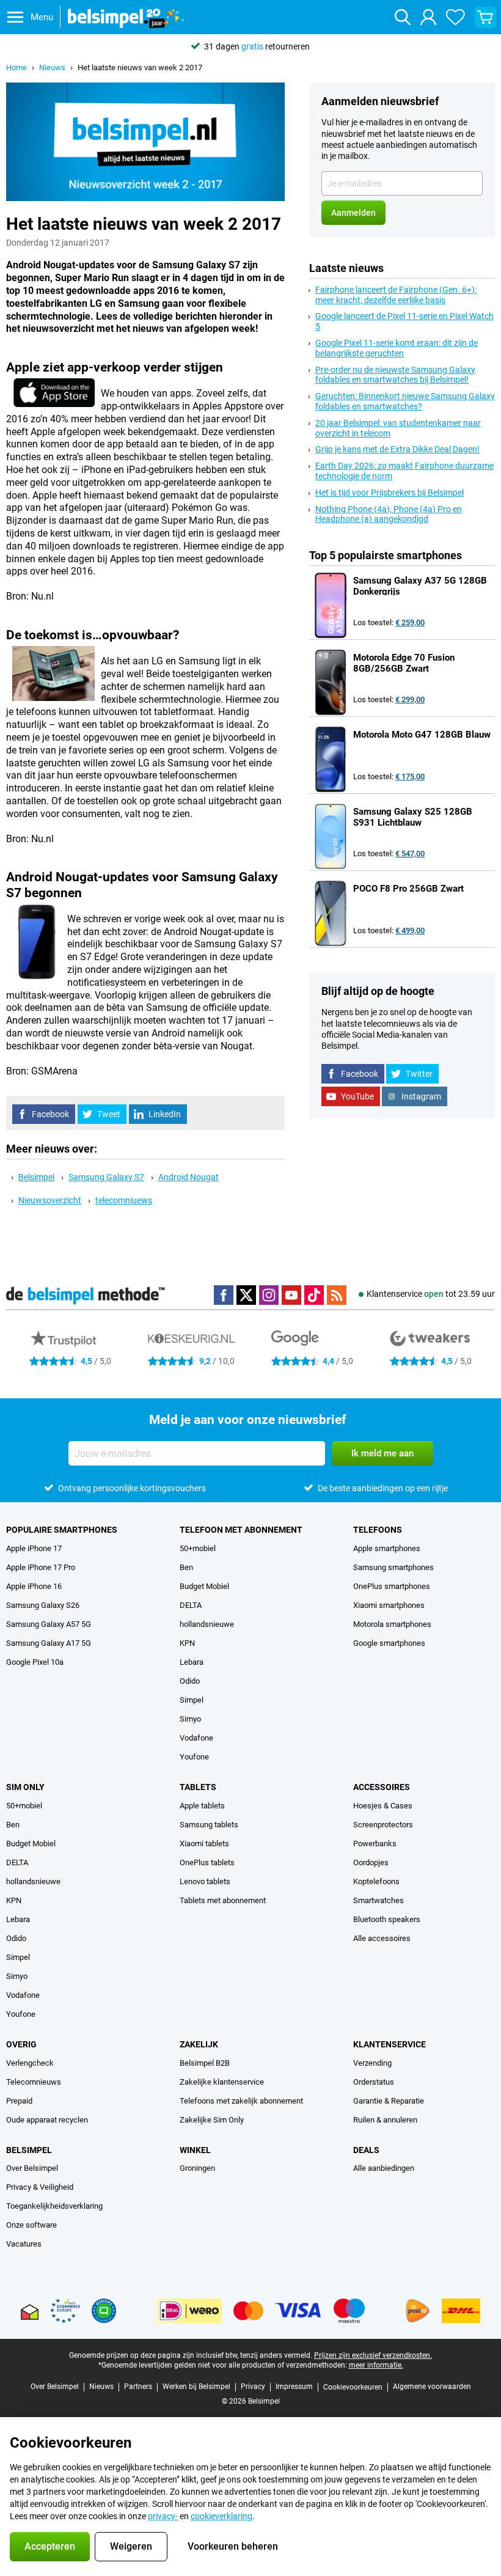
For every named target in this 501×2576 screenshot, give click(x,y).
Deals (366, 2150)
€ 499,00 (410, 930)
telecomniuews (124, 1200)
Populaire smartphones (62, 1530)
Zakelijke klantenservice (222, 2082)
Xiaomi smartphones (389, 1605)
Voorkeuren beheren (233, 2546)
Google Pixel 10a (35, 1662)
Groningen (197, 2168)
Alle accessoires (382, 1938)
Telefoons (378, 1530)
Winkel (195, 2150)
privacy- (163, 2516)
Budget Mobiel (204, 1586)
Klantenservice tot (431, 1294)
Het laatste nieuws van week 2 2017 (140, 68)
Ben (186, 1567)
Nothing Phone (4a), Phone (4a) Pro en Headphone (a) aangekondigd (389, 514)
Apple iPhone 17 (34, 1548)
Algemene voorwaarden (432, 2387)
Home (16, 68)
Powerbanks (375, 1844)
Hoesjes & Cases (383, 1806)
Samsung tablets (209, 1825)
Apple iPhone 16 (34, 1586)
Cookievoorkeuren (353, 2387)
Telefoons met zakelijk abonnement (241, 2101)
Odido (190, 1681)
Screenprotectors (383, 1825)
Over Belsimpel (32, 2168)
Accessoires (382, 1787)
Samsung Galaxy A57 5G (49, 1624)
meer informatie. (376, 2365)
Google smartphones (389, 1643)
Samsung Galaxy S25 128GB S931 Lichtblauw (413, 817)
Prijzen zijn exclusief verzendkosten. (373, 2355)
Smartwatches (378, 1900)
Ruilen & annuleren (385, 2120)
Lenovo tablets (205, 1881)
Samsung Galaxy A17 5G (49, 1643)
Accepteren (50, 2546)
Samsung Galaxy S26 (43, 1605)
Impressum (294, 2387)
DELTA (191, 1605)
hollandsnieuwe (207, 1624)
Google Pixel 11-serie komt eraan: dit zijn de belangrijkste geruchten (397, 348)
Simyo (190, 1719)
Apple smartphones (387, 1548)
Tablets (198, 1787)
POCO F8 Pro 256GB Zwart (408, 889)
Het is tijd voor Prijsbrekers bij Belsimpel (389, 493)
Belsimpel (36, 1177)
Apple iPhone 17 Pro (41, 1567)
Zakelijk (199, 2044)
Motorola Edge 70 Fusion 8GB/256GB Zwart (404, 663)
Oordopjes (371, 1862)
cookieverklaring (221, 2516)
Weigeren (131, 2546)
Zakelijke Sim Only (212, 2120)
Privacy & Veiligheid (40, 2187)
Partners (138, 2387)
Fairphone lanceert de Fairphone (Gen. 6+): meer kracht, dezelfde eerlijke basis (396, 295)
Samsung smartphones (393, 1567)
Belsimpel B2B (205, 2063)
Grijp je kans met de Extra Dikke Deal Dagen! (397, 449)
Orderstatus (374, 2082)
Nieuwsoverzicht (50, 1200)
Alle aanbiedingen (384, 2168)
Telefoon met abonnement (241, 1530)
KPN (187, 1643)
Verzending (372, 2063)
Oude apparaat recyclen (47, 2120)
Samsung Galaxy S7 (106, 1177)
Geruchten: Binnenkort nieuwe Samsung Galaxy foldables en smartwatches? (405, 401)
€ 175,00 (410, 776)
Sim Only (25, 1787)
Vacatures (24, 2244)
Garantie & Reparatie (389, 2101)
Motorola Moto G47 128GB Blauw (422, 735)
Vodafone (196, 1738)
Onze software (31, 2225)
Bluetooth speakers (387, 1919)
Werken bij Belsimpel (196, 2387)
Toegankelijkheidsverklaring (54, 2206)
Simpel (192, 1700)
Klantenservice (389, 2044)
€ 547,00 (410, 853)
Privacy (253, 2387)
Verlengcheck (30, 2063)
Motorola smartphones (392, 1624)
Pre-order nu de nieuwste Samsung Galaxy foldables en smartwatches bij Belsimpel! (395, 375)
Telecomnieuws (34, 2082)
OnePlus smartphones (392, 1586)
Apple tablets (202, 1806)
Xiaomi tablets (204, 1844)
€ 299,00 (410, 699)
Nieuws (52, 68)
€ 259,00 (410, 622)
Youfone (194, 1757)
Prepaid (19, 2101)
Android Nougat (188, 1177)
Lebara (192, 1662)
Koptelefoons (376, 1881)
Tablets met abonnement (223, 1900)
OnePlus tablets (207, 1862)
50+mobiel (198, 1548)
